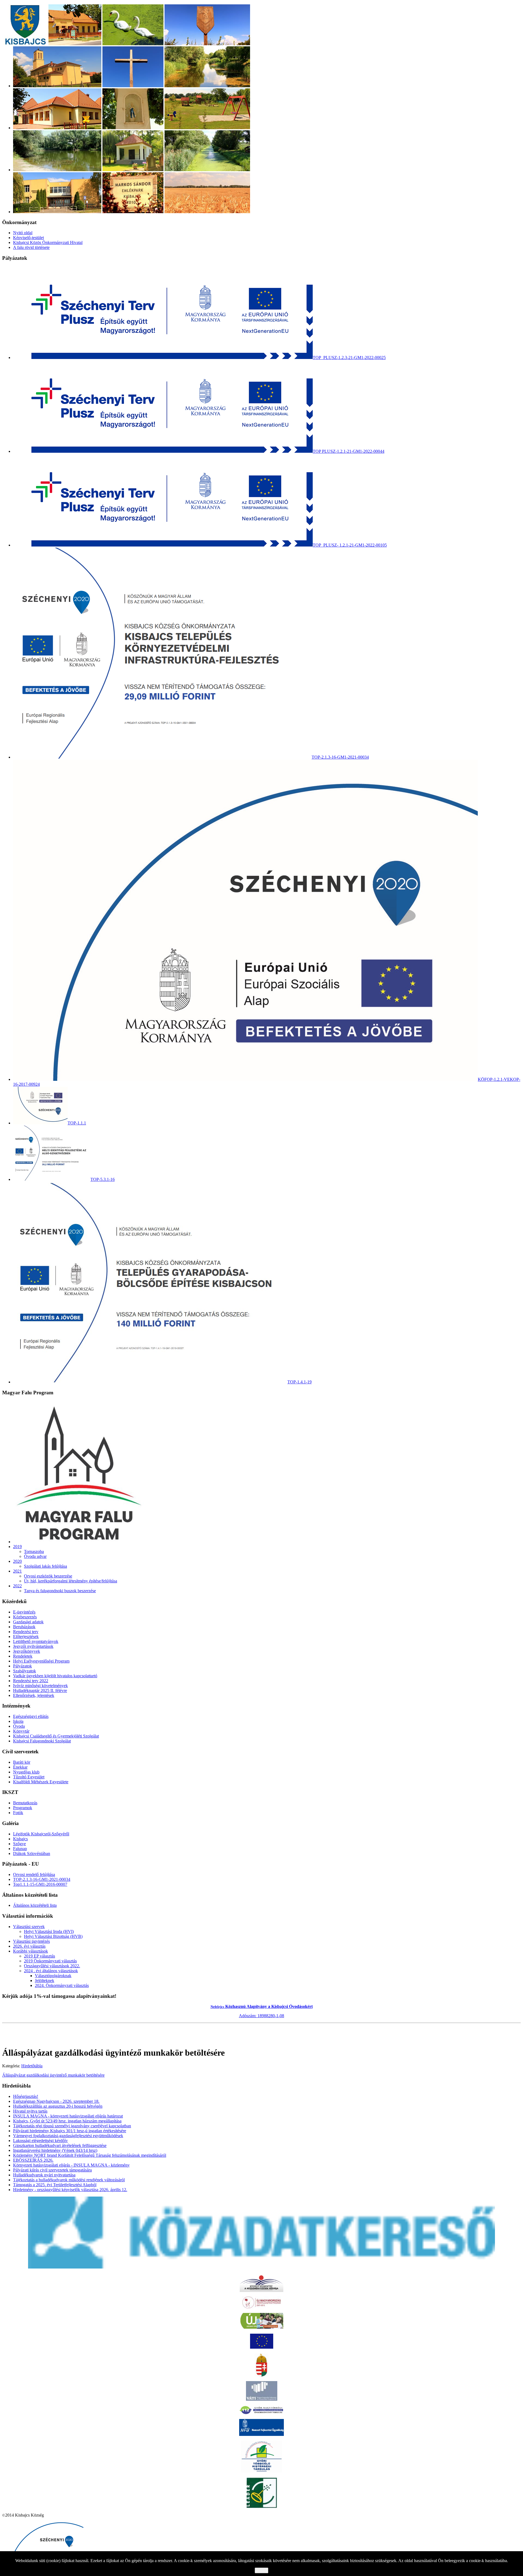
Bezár (261, 2570)
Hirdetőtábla (32, 2066)
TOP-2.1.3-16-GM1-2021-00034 (42, 1879)
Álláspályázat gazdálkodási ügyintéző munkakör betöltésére (53, 2075)
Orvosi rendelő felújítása (34, 1874)
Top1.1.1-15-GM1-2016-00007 (40, 1884)
